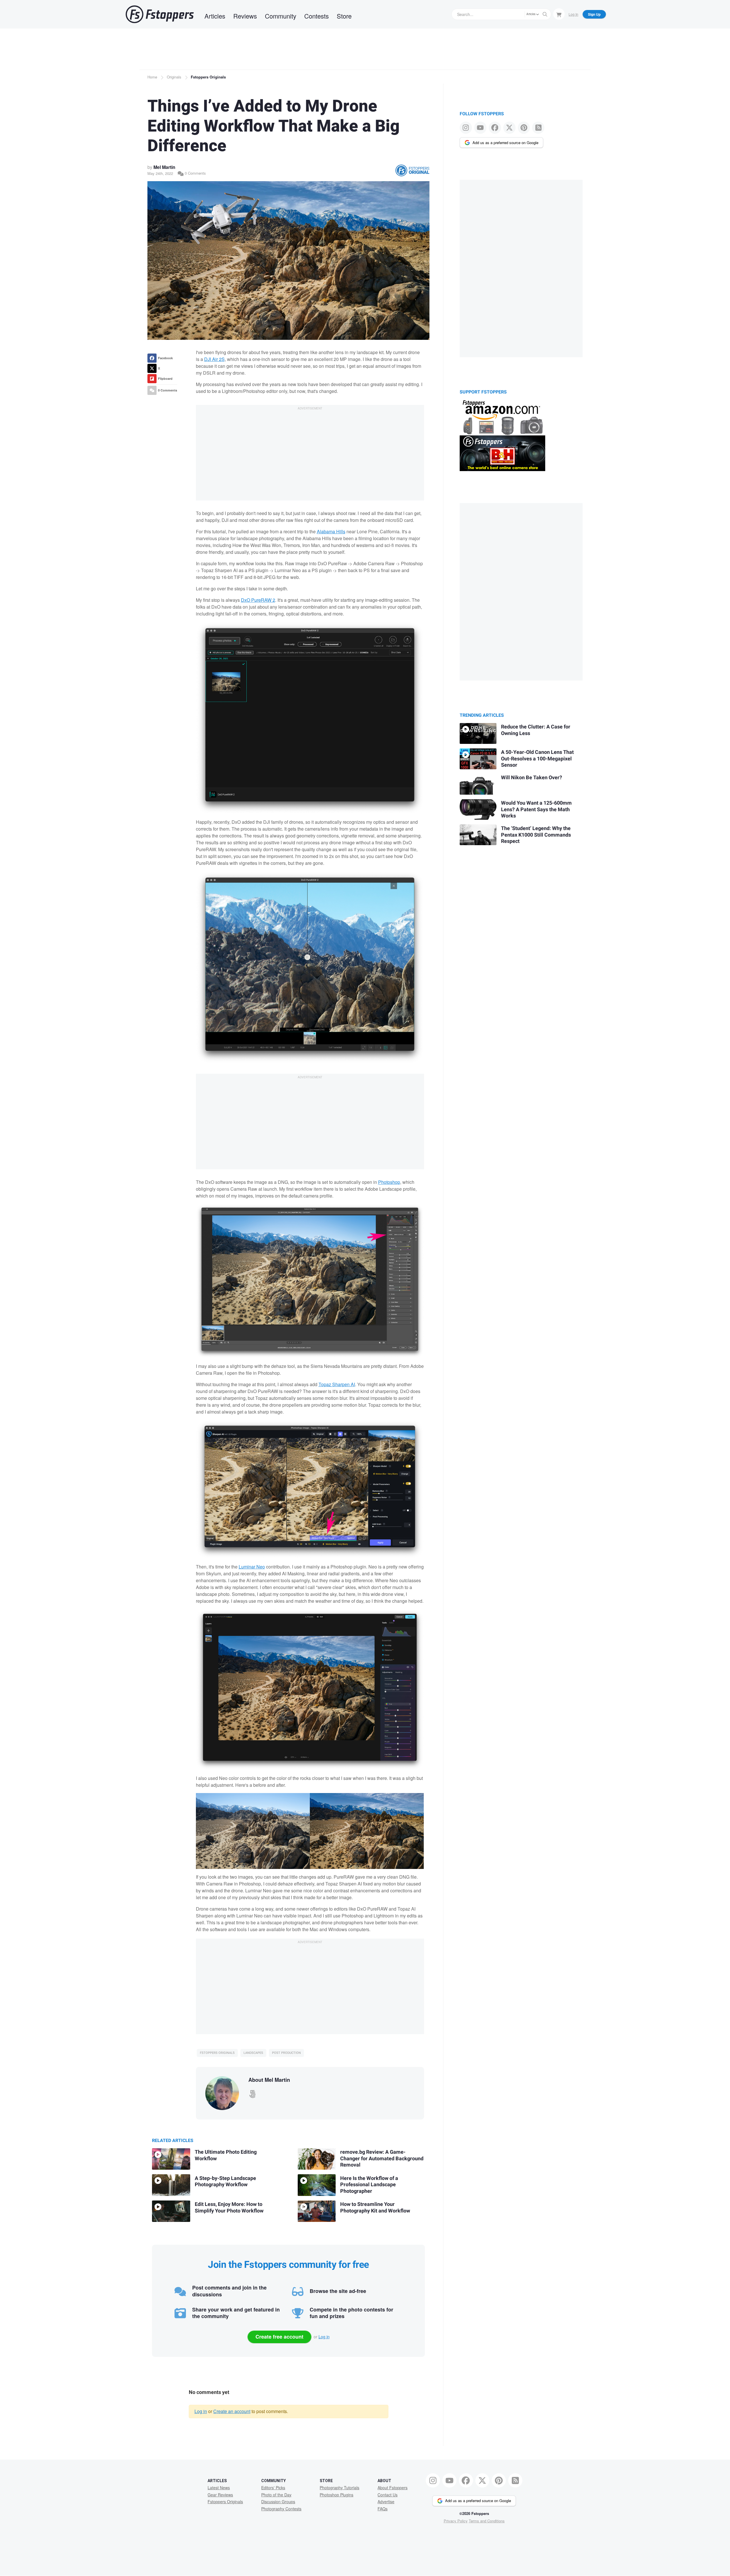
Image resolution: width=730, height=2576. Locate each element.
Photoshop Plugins (336, 2495)
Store (344, 16)
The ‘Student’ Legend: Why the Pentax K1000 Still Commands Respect (536, 835)
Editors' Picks (273, 2488)
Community (281, 16)
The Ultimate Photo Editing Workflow (226, 2155)
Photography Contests (281, 2509)
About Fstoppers (393, 2488)
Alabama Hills (331, 531)
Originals (174, 77)
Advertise (386, 2502)
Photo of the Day (276, 2495)
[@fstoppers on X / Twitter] (509, 128)
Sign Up (594, 14)
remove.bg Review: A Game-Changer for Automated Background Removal (382, 2159)
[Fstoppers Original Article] (412, 170)
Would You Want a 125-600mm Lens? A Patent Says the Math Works (536, 809)
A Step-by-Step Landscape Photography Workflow (225, 2182)
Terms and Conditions (487, 2521)
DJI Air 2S (214, 359)
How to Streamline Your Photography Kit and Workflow (375, 2208)
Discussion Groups (278, 2502)
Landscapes (253, 2053)
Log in (324, 2337)
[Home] (160, 14)
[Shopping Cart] (559, 14)
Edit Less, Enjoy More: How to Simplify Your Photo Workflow (229, 2208)
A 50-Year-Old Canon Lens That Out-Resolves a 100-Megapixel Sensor (537, 759)
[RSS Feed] (538, 128)
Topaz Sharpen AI (337, 1384)
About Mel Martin (269, 2080)
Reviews (245, 16)
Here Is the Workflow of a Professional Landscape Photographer (369, 2185)
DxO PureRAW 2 (258, 600)
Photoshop (389, 1182)
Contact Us (388, 2495)
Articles (215, 16)
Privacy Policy (456, 2521)
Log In (573, 14)
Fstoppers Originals (208, 77)
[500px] (252, 2092)
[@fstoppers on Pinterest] (524, 128)
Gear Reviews (220, 2495)
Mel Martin (164, 167)
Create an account (232, 2411)
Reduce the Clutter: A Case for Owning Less (536, 730)
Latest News (219, 2488)
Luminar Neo (252, 1567)
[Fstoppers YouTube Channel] (480, 128)
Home (152, 77)
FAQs (383, 2509)
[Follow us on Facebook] (495, 128)
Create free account (279, 2337)
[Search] (545, 14)
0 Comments (195, 173)
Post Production (286, 2053)
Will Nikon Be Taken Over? (532, 778)
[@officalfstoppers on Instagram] (466, 128)
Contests (317, 16)
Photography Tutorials (339, 2488)
